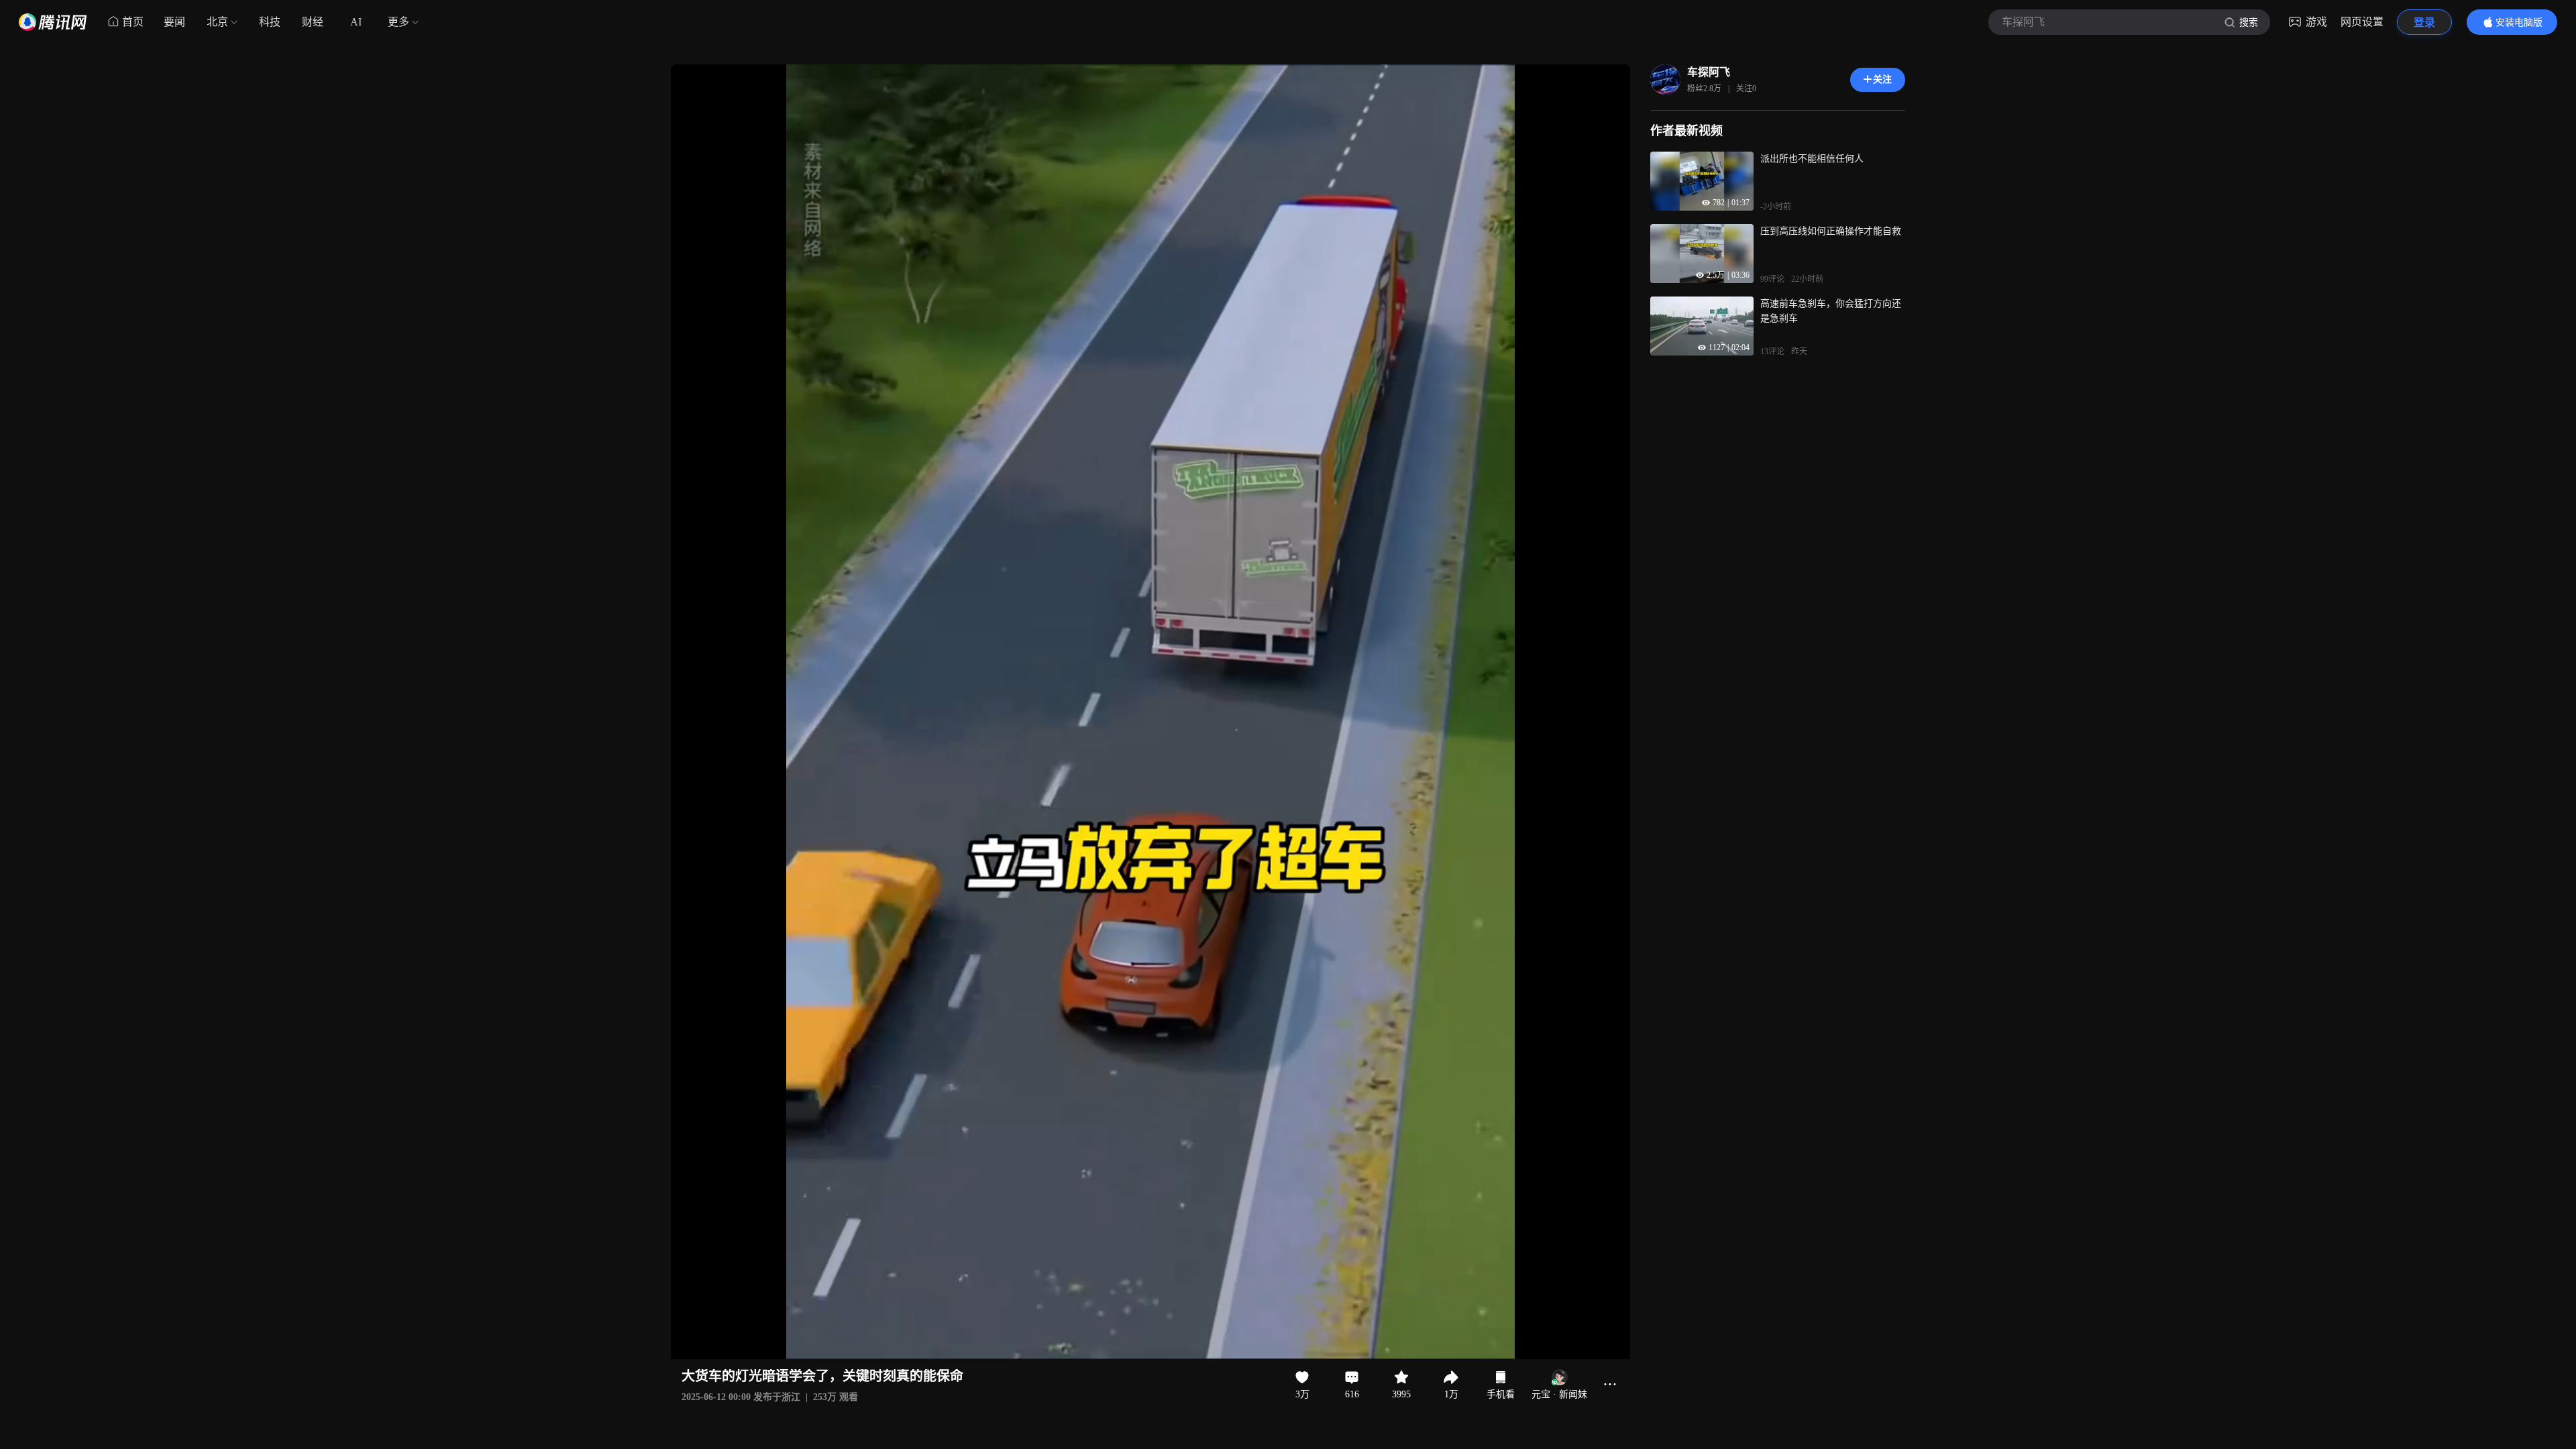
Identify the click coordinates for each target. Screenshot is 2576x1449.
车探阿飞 (1709, 72)
